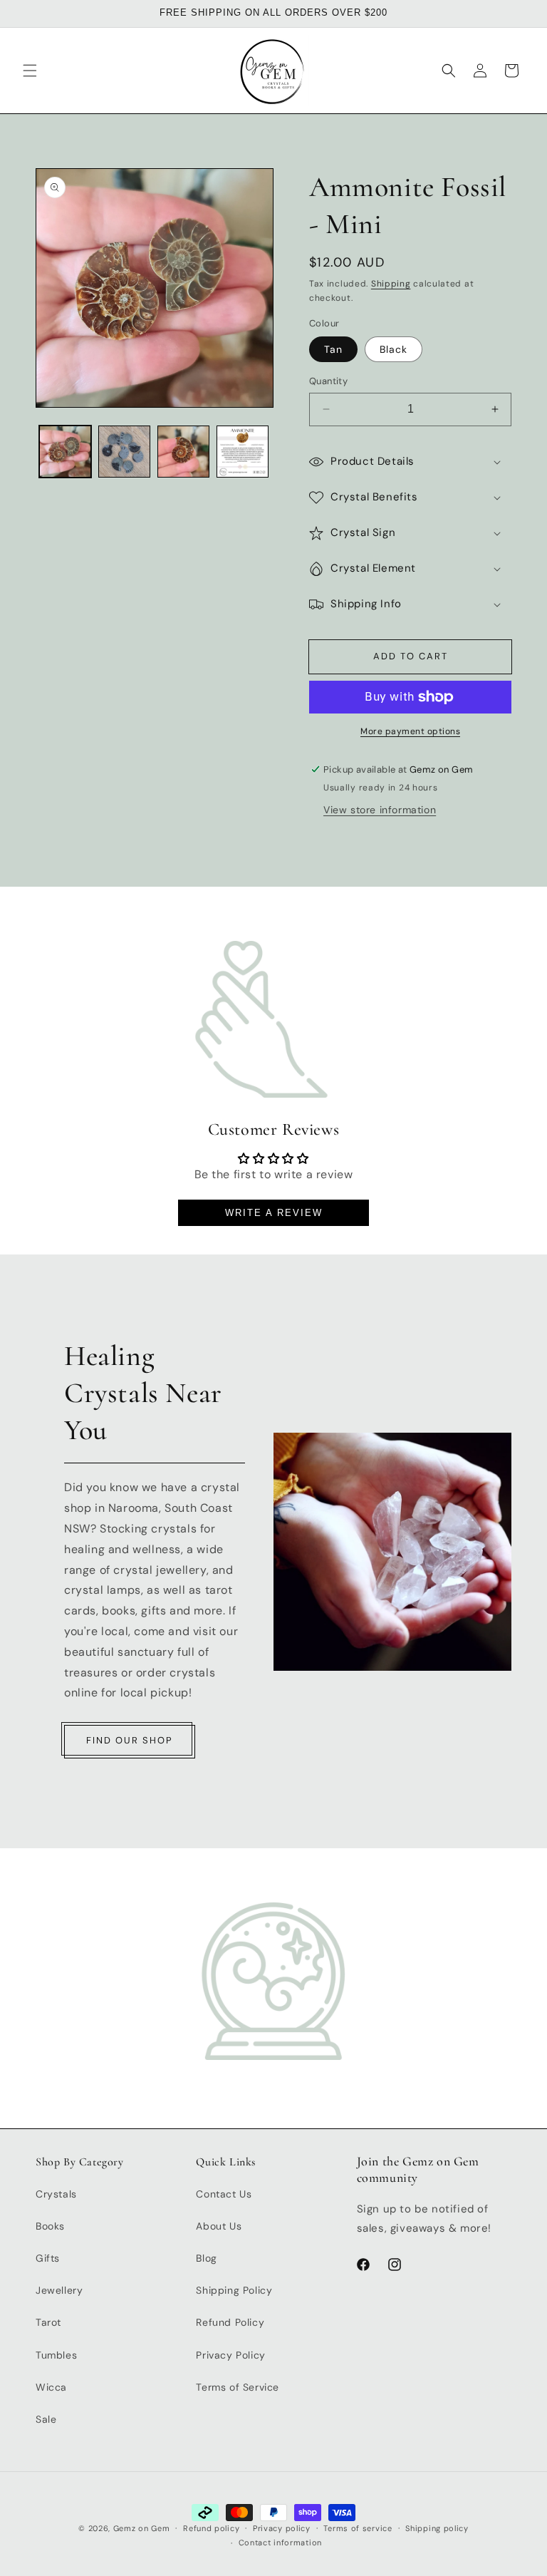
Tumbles (56, 2355)
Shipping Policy (234, 2290)
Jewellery (59, 2290)
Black (394, 349)
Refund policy (211, 2528)
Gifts (48, 2258)
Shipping (391, 284)
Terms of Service (238, 2387)
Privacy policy (282, 2528)
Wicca (51, 2387)
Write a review (274, 1213)
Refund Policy (230, 2322)
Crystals (56, 2194)
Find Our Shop (130, 1740)
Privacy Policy (230, 2355)
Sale (46, 2419)
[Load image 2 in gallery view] (124, 452)
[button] (30, 71)
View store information (380, 810)
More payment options (410, 731)
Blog (206, 2258)
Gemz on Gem (142, 2528)
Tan (333, 349)
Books (50, 2226)
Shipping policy (437, 2528)
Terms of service (358, 2528)
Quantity (328, 381)
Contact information (280, 2542)
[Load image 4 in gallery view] (183, 452)
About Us (219, 2226)
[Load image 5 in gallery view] (243, 452)
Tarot (48, 2322)
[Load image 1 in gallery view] (65, 452)
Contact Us (224, 2194)
